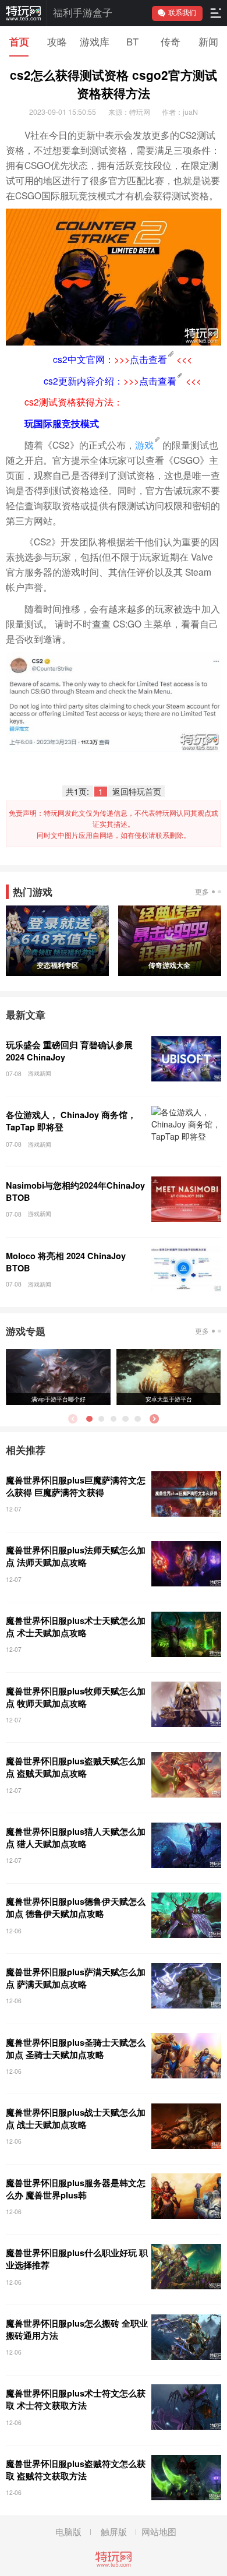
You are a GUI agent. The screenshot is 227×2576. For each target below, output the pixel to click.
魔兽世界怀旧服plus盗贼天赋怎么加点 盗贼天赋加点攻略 (76, 1767)
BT (132, 41)
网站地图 (159, 2531)
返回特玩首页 (137, 792)
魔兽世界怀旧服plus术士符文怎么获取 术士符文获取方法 (76, 2399)
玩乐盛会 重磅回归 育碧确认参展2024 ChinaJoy (69, 1051)
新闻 (208, 41)
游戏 (144, 445)
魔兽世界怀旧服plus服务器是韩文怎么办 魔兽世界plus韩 (76, 2189)
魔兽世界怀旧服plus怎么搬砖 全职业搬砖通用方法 (77, 2329)
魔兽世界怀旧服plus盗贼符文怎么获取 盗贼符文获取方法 (76, 2470)
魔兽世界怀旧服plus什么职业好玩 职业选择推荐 (77, 2259)
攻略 (57, 41)
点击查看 (148, 359)
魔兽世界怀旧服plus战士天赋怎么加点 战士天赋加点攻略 (76, 2118)
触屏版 (114, 2531)
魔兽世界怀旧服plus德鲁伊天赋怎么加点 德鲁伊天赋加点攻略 (76, 1907)
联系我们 (182, 13)
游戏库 (95, 41)
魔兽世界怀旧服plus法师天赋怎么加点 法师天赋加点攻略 (76, 1556)
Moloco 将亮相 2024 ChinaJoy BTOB (66, 1262)
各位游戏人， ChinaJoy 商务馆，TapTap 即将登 (71, 1121)
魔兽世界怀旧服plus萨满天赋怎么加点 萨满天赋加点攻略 (76, 1978)
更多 (202, 891)
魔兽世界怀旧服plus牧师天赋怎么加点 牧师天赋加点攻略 (76, 1697)
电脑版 (68, 2531)
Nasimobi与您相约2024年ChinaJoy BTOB (75, 1191)
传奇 (171, 41)
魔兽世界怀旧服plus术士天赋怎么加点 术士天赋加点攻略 (76, 1627)
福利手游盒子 (83, 13)
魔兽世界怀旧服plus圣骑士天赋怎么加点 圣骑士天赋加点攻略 (76, 2048)
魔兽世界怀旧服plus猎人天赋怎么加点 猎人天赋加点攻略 (76, 1837)
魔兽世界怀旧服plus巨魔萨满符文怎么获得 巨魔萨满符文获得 (76, 1486)
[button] (154, 1419)
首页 (19, 41)
